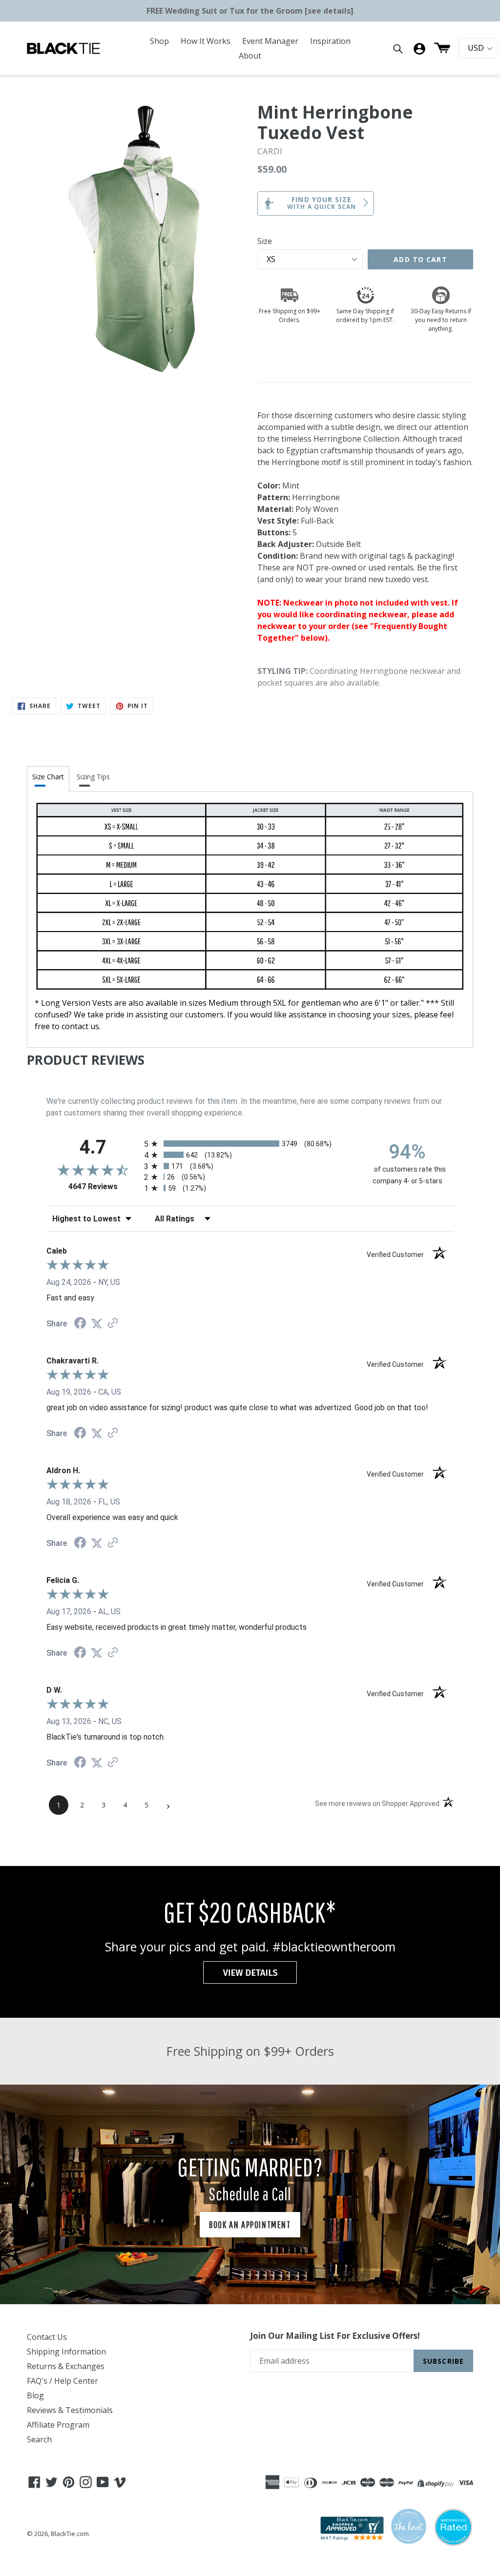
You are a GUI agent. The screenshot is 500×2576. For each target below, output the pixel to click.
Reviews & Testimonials (70, 2410)
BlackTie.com (70, 2534)
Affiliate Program (58, 2425)
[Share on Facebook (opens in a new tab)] (80, 1324)
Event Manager (270, 41)
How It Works (206, 41)
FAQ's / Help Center (62, 2381)
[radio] (250, 1144)
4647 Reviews (104, 1187)
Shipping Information (66, 2352)
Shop (159, 41)
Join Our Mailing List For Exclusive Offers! (335, 2336)
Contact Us (47, 2337)
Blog (35, 2395)
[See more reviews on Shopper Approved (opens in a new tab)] (113, 1324)
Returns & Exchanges (66, 2366)
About (250, 56)
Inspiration (330, 41)
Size (265, 241)
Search (39, 2439)
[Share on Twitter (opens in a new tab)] (97, 1324)
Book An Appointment (250, 2224)
